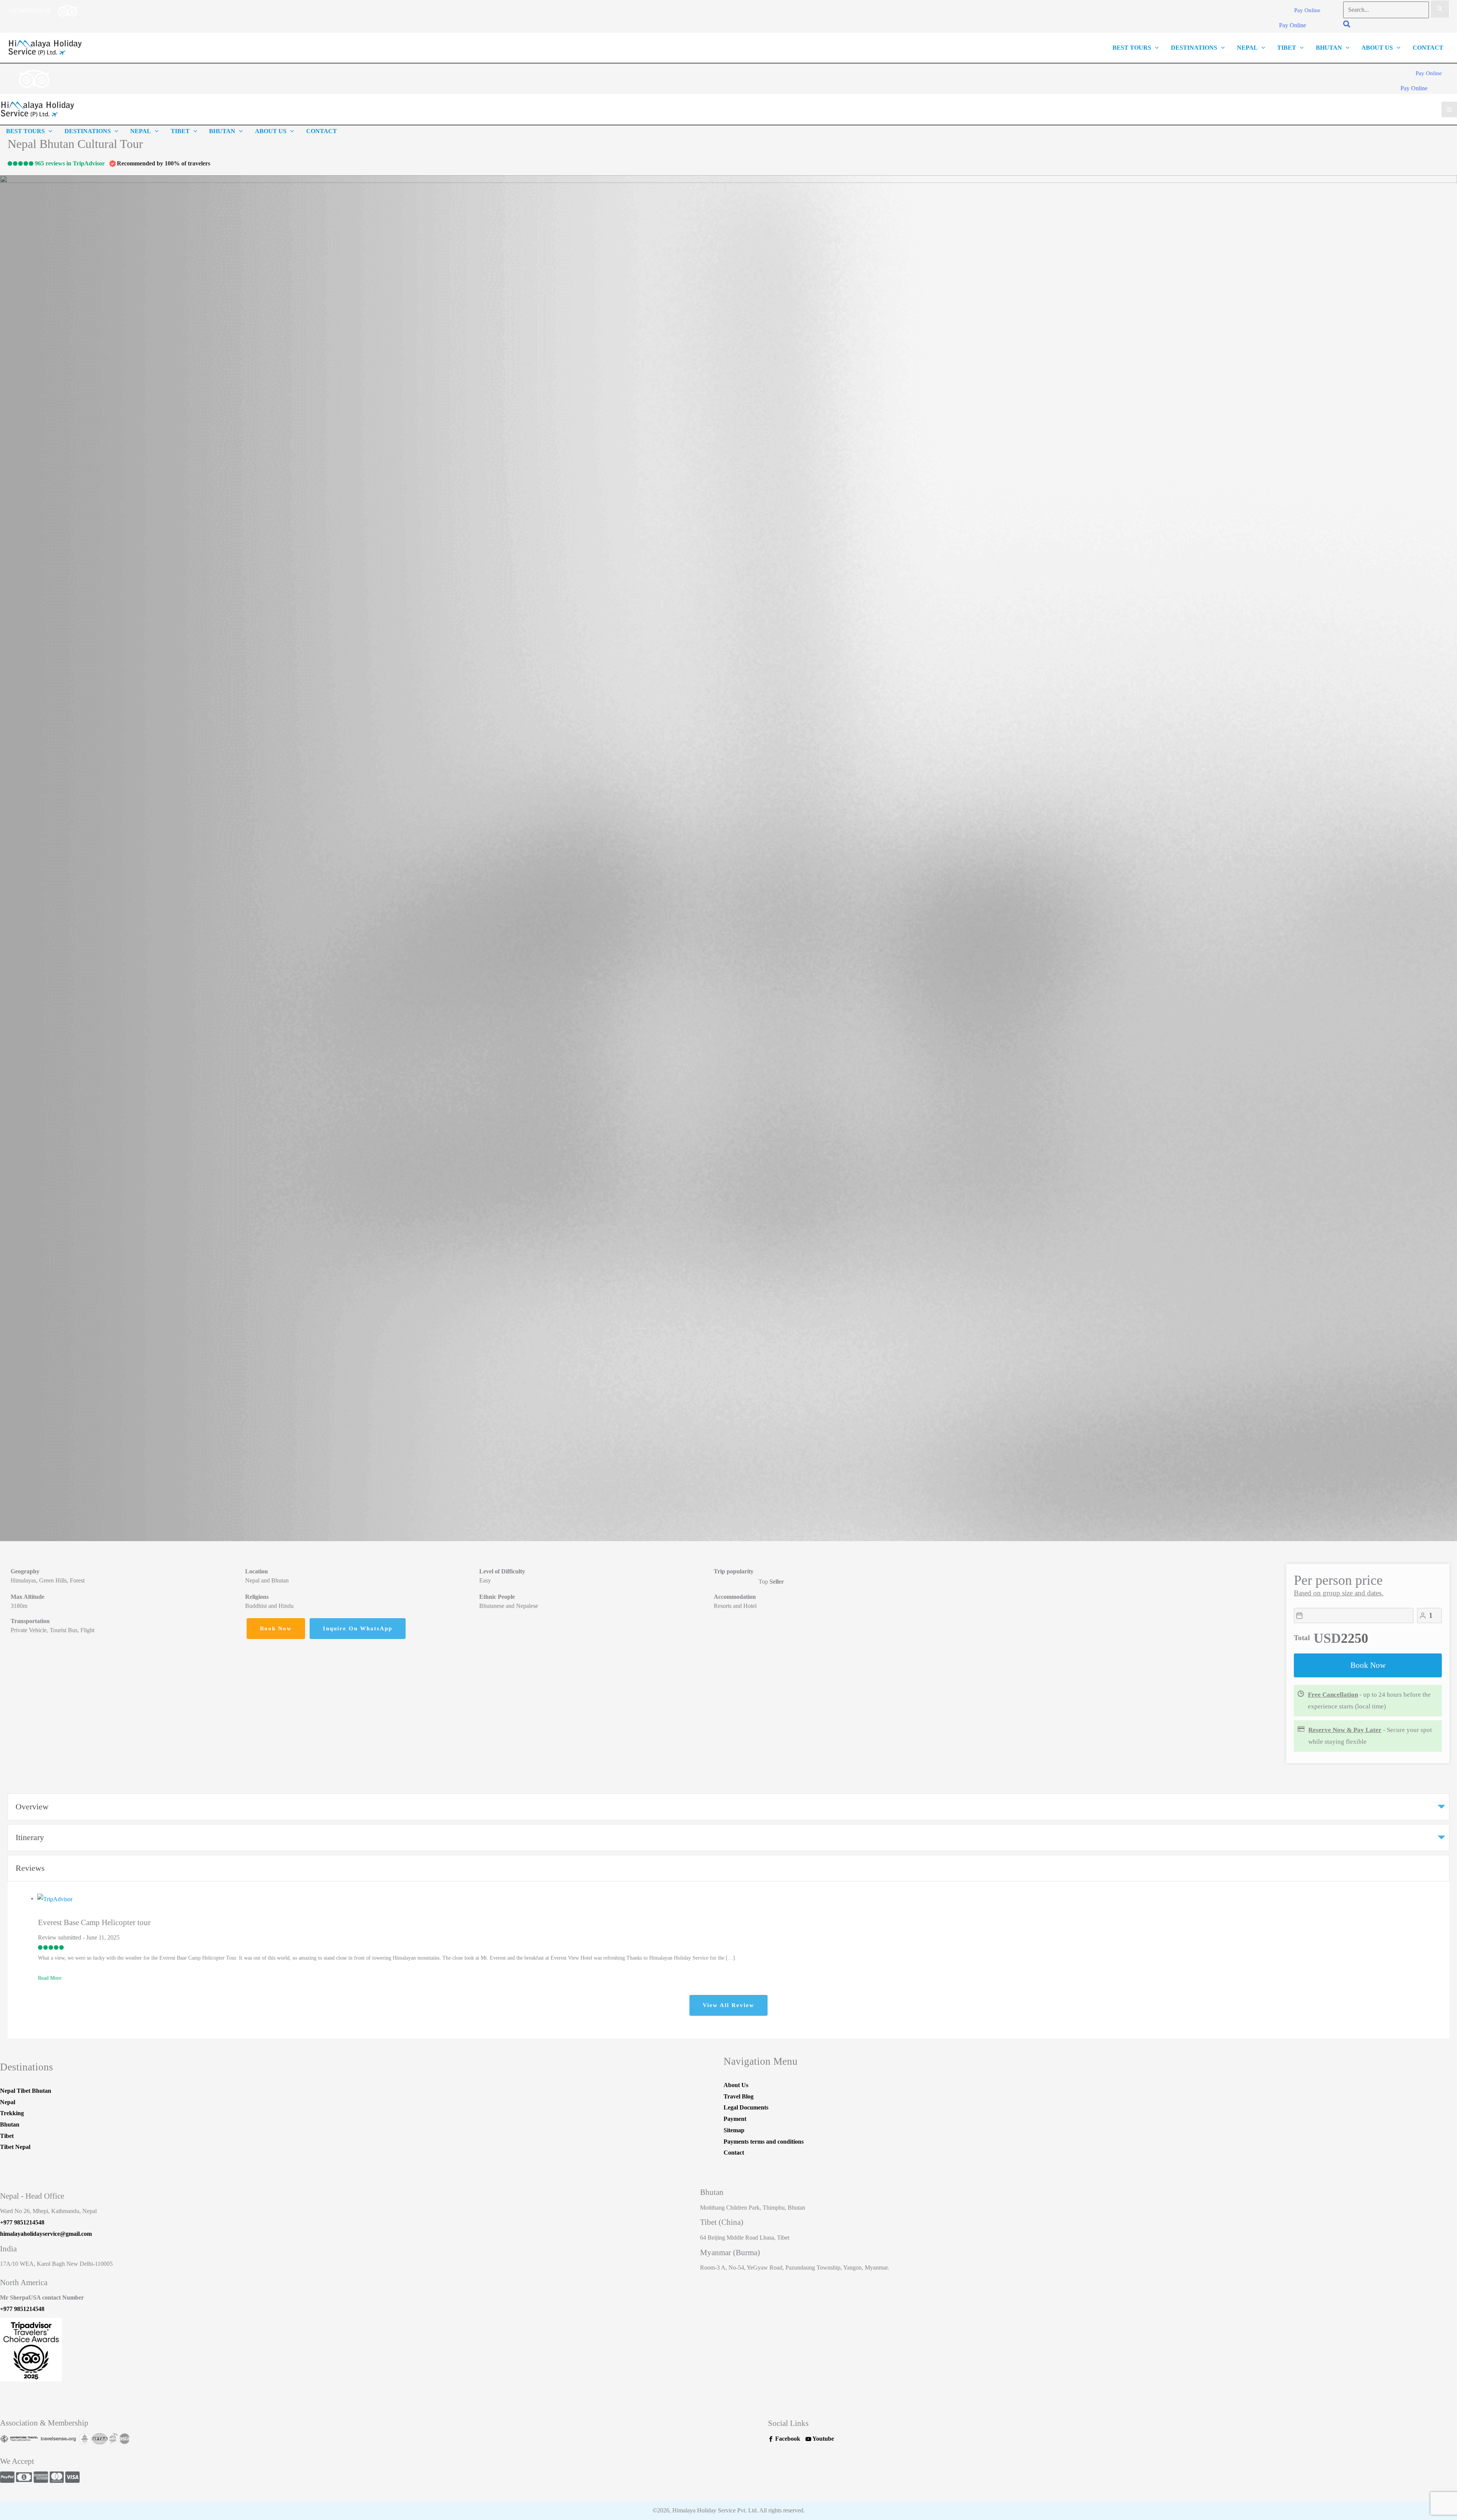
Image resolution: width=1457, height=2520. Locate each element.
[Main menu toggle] (1449, 109)
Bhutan (10, 2124)
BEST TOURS (1132, 48)
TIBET (1287, 48)
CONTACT (1428, 48)
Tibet (7, 2136)
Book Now (1368, 1665)
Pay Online (1293, 25)
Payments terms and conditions (764, 2142)
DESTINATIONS (1194, 48)
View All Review (728, 2005)
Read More (50, 1978)
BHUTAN (1329, 48)
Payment (735, 2119)
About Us (1377, 48)
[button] (1307, 11)
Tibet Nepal (15, 2147)
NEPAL (1247, 48)
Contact (734, 2153)
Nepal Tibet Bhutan (26, 2091)
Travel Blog (739, 2096)
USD (1327, 1638)
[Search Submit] (1440, 9)
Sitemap (734, 2130)
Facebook (787, 2439)
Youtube (823, 2439)
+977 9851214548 (22, 2222)
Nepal (8, 2102)
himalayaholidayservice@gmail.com (46, 2234)
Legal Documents (746, 2107)
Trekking (12, 2113)
